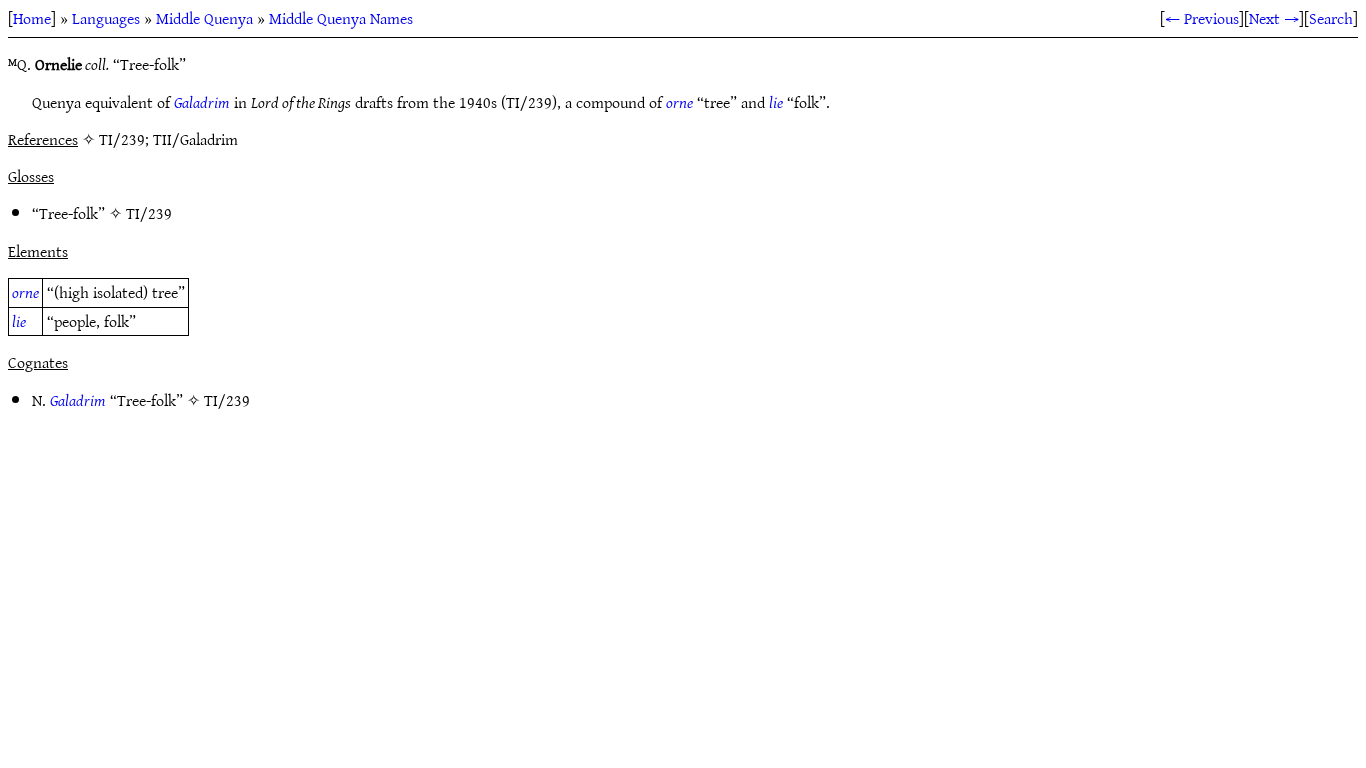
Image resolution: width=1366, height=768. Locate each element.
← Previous (1202, 18)
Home (32, 18)
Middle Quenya (204, 18)
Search (1331, 18)
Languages (106, 18)
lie (776, 102)
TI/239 (149, 213)
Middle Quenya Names (341, 18)
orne (679, 102)
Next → (1274, 18)
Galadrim (202, 102)
